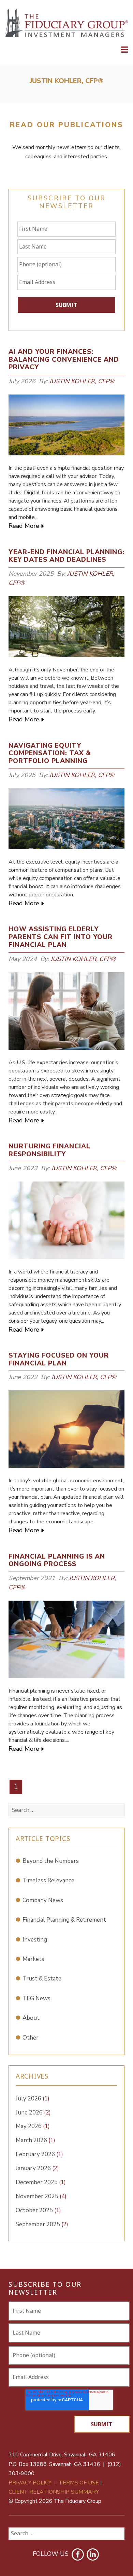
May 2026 (33, 2126)
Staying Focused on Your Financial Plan (59, 1359)
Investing (35, 1940)
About (31, 2018)
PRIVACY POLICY (30, 2483)
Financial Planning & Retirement (64, 1920)
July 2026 (33, 2099)
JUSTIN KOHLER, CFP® (82, 381)
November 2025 (41, 2196)
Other (31, 2038)
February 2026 (39, 2154)
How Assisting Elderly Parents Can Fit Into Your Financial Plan (61, 937)
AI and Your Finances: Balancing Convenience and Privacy (64, 360)
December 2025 (41, 2182)
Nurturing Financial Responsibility (49, 1150)
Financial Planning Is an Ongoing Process (57, 1560)
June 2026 (33, 2113)
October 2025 (38, 2210)
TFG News (36, 1998)
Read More (24, 526)
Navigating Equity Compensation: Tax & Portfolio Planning (50, 753)
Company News (43, 1900)
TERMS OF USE (79, 2483)
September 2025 (42, 2224)
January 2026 (37, 2168)
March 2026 (35, 2140)
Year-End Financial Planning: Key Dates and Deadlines (66, 556)
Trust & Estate (42, 1979)
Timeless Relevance (48, 1880)
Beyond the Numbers (51, 1861)
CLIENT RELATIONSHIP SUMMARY (54, 2492)
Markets (33, 1959)
